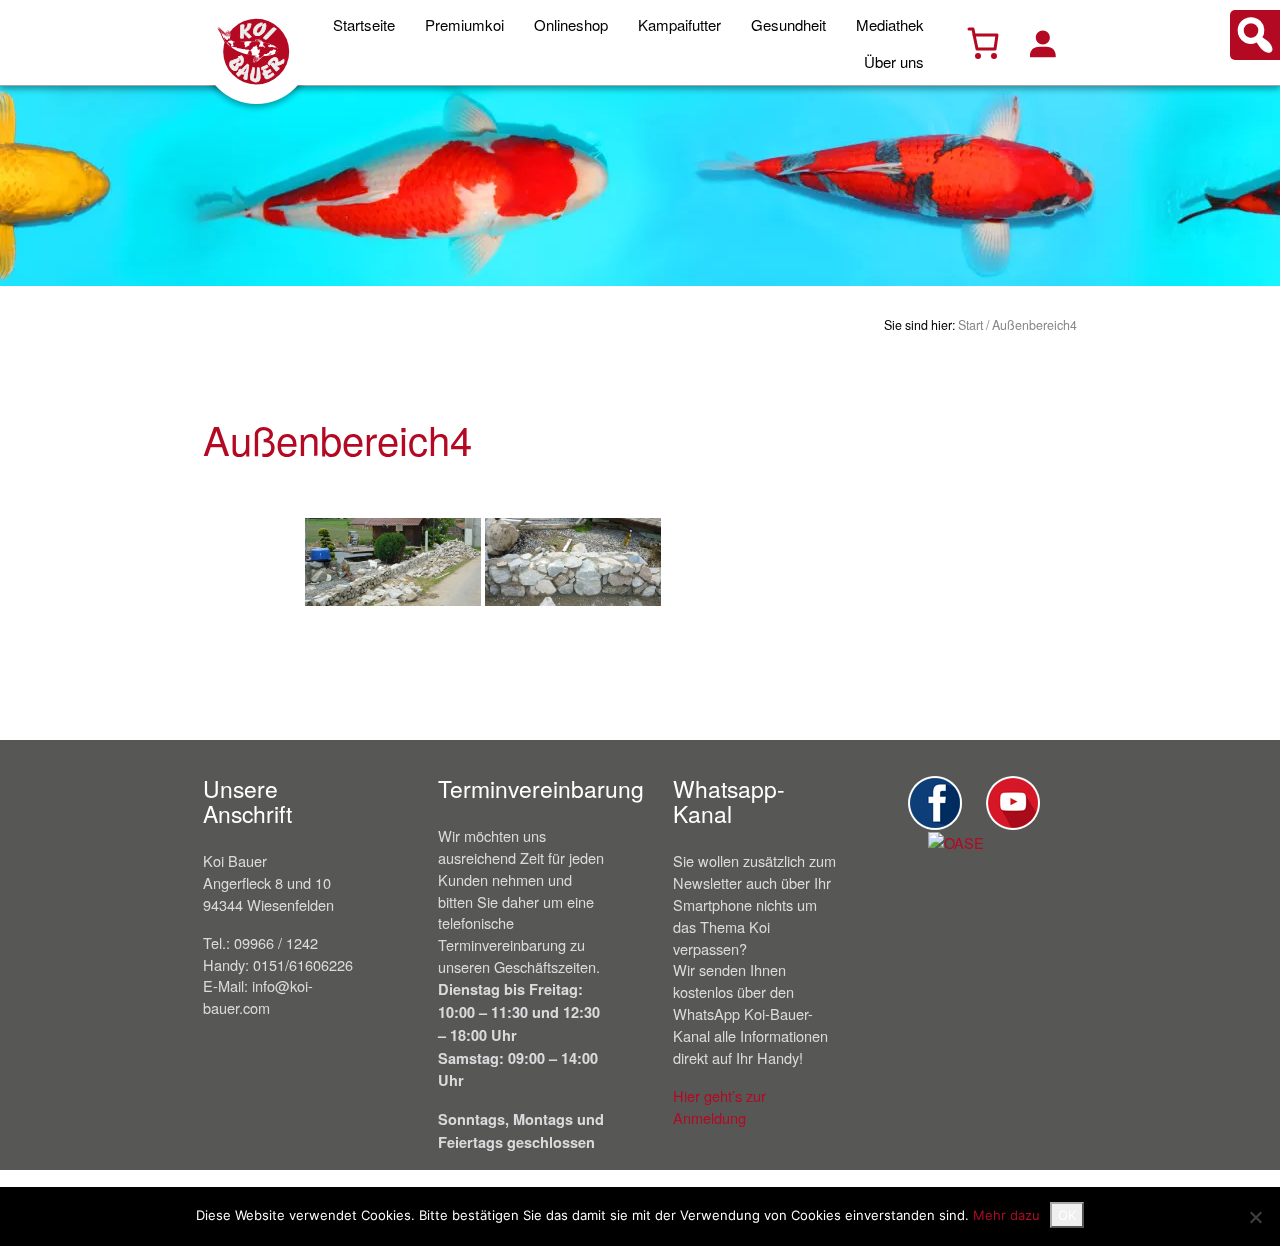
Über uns (894, 61)
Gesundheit (788, 24)
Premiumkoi (464, 24)
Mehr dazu (1006, 1215)
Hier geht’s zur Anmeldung (719, 1106)
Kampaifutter (679, 24)
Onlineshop (571, 24)
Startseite (364, 24)
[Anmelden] (1042, 43)
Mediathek (890, 24)
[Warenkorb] (983, 43)
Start (970, 325)
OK (1067, 1215)
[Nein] (1255, 1217)
